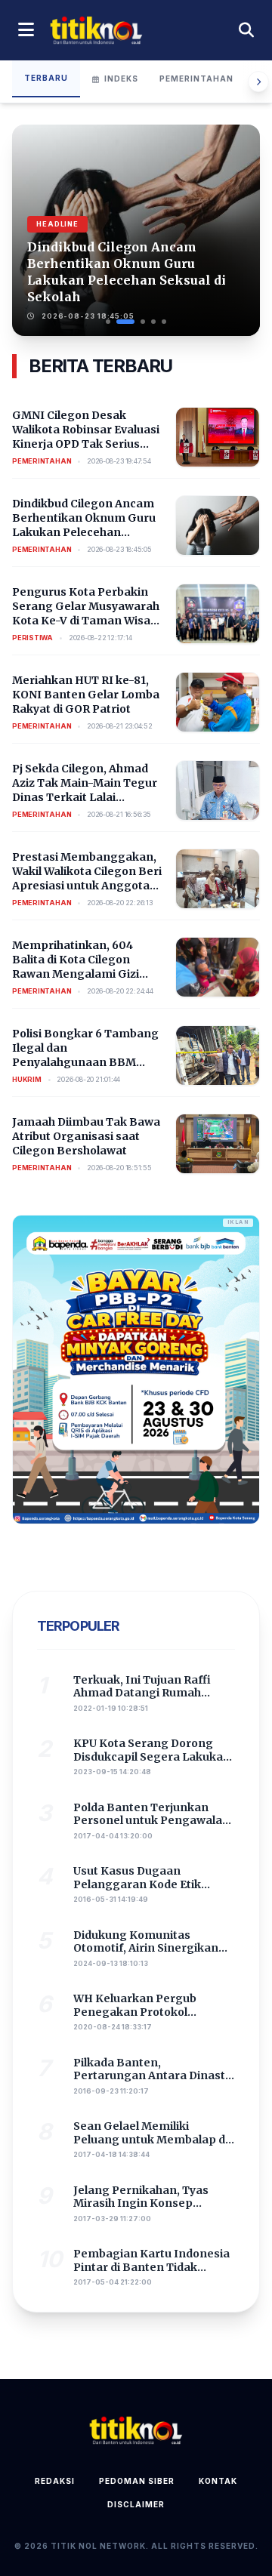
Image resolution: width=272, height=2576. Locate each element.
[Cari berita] (246, 30)
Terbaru (46, 78)
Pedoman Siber (137, 2481)
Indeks (121, 79)
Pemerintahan (196, 79)
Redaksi (55, 2481)
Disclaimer (136, 2504)
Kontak (218, 2481)
